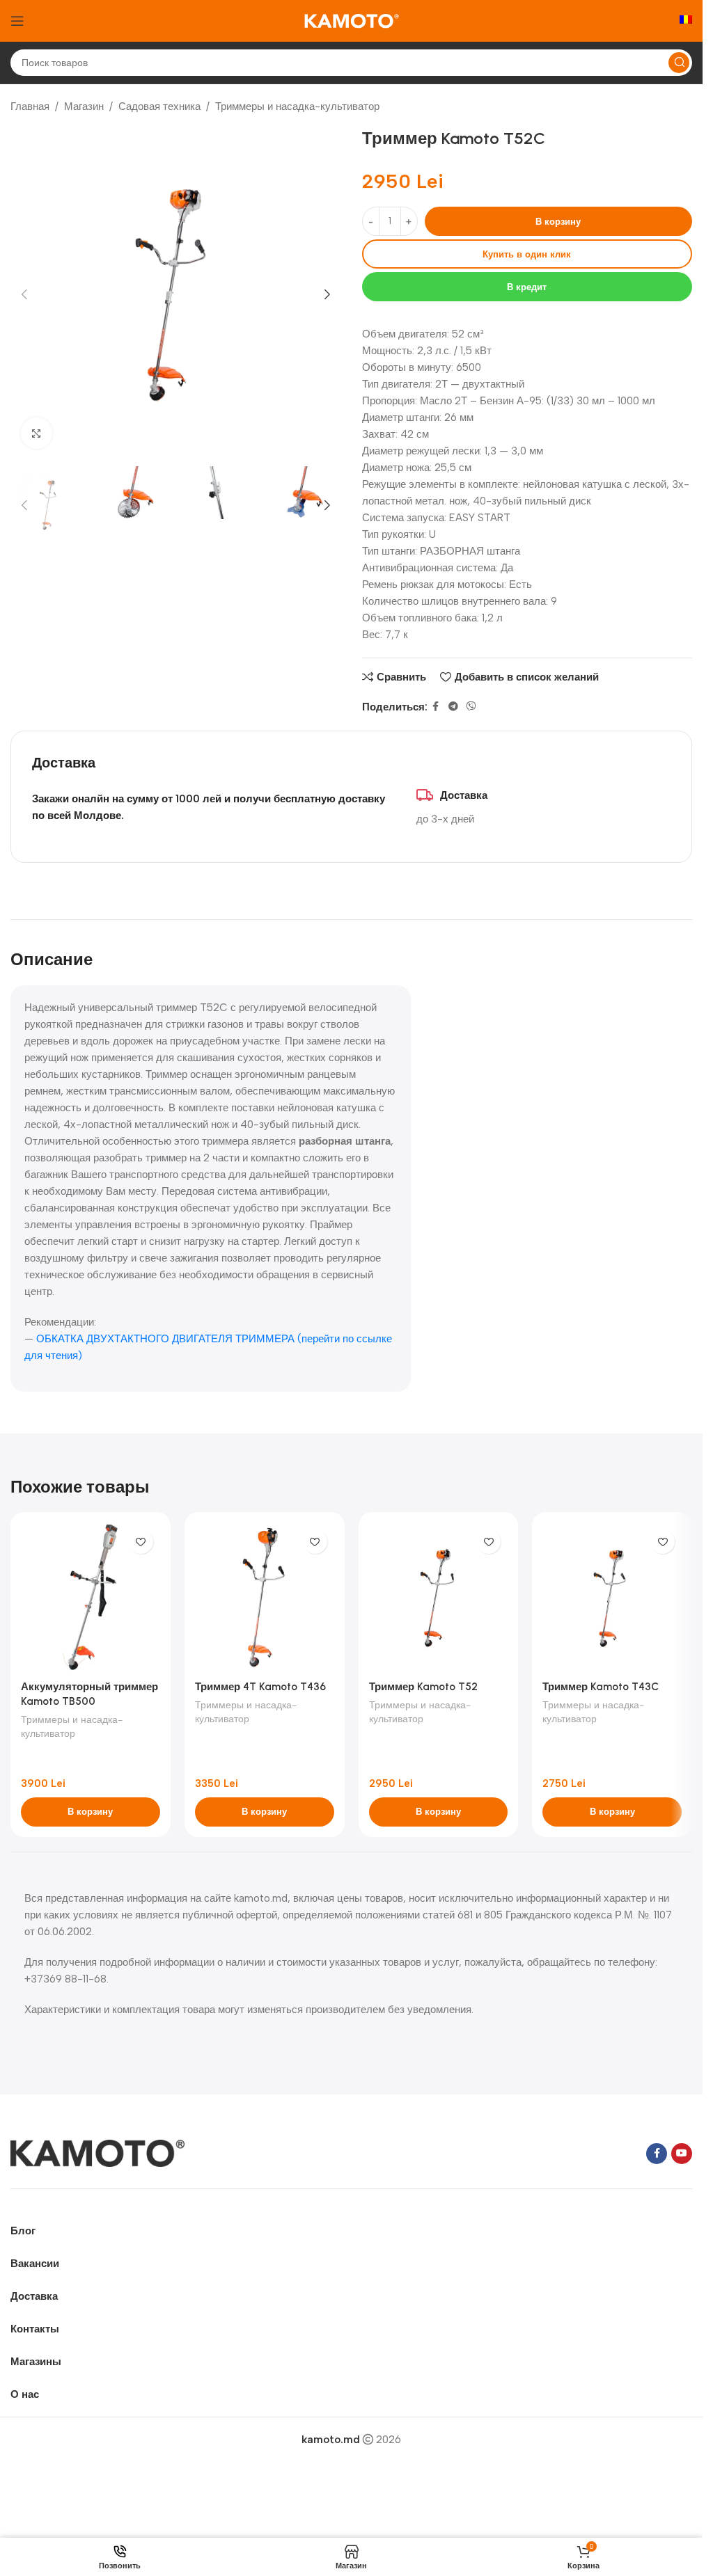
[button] (24, 294)
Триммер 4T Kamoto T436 (260, 1687)
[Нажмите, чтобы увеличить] (37, 433)
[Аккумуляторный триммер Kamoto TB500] (91, 1598)
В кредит (527, 287)
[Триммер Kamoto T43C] (612, 1598)
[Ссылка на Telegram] (453, 707)
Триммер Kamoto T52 (423, 1687)
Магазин (84, 106)
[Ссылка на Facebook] (436, 707)
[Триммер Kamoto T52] (439, 1598)
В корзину (558, 222)
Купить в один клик (527, 254)
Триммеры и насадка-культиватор (297, 106)
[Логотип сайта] (352, 20)
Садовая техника (159, 106)
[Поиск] (679, 63)
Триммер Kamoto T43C (601, 1687)
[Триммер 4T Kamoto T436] (265, 1598)
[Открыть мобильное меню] (17, 21)
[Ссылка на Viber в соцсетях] (471, 707)
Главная (30, 106)
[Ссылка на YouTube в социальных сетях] (682, 2154)
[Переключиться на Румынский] (686, 21)
